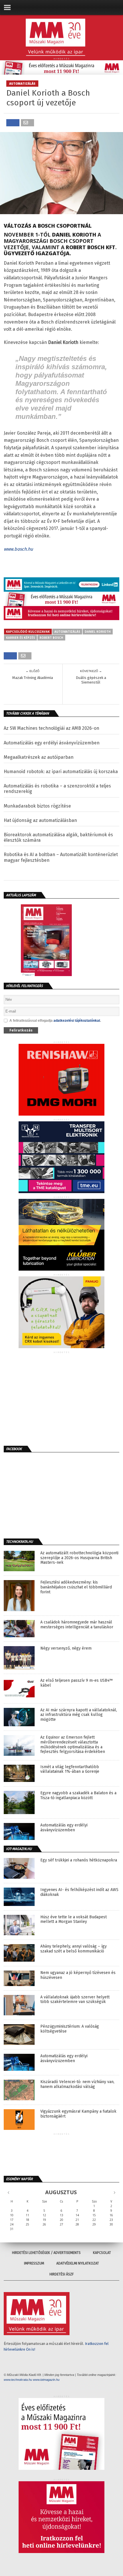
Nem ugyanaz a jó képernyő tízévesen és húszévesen (78, 1975)
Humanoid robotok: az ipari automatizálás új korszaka (61, 772)
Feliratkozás (21, 1030)
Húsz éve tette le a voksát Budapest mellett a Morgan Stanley (74, 1920)
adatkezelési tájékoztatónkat (77, 1021)
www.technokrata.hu (18, 2380)
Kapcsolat (102, 2253)
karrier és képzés (20, 638)
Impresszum (34, 2263)
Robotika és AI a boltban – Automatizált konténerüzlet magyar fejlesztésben (61, 857)
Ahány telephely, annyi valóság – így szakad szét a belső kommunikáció (74, 1949)
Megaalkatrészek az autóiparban (39, 757)
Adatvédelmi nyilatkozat (78, 2263)
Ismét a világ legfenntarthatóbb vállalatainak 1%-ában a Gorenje (70, 1769)
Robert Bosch (51, 638)
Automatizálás (67, 632)
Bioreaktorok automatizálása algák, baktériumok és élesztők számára (58, 837)
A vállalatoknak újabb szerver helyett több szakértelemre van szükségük (75, 2000)
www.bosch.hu (18, 549)
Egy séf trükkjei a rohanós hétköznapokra (79, 1860)
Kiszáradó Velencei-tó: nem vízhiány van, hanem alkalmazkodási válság (77, 2084)
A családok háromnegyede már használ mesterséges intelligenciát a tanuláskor (77, 1625)
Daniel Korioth (98, 632)
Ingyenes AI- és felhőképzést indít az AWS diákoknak (79, 1892)
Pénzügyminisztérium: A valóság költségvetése (70, 2029)
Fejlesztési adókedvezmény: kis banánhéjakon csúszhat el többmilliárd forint (76, 1587)
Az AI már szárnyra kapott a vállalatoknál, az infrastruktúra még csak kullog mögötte (79, 1715)
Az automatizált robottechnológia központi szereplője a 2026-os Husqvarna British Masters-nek (79, 1558)
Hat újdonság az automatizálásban (40, 820)
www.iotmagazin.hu (46, 2380)
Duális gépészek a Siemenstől (91, 680)
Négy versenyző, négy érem (66, 1648)
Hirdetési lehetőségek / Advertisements (46, 2253)
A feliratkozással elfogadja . (55, 1021)
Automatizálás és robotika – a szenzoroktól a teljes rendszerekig (57, 789)
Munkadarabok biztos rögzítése (37, 806)
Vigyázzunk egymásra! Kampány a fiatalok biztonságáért (78, 2114)
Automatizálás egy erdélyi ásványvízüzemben (52, 743)
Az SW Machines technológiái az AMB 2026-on (51, 728)
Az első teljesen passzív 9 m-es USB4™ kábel (77, 1683)
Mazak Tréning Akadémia (33, 678)
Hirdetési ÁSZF (62, 2274)
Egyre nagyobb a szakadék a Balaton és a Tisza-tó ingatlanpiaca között (78, 1796)
